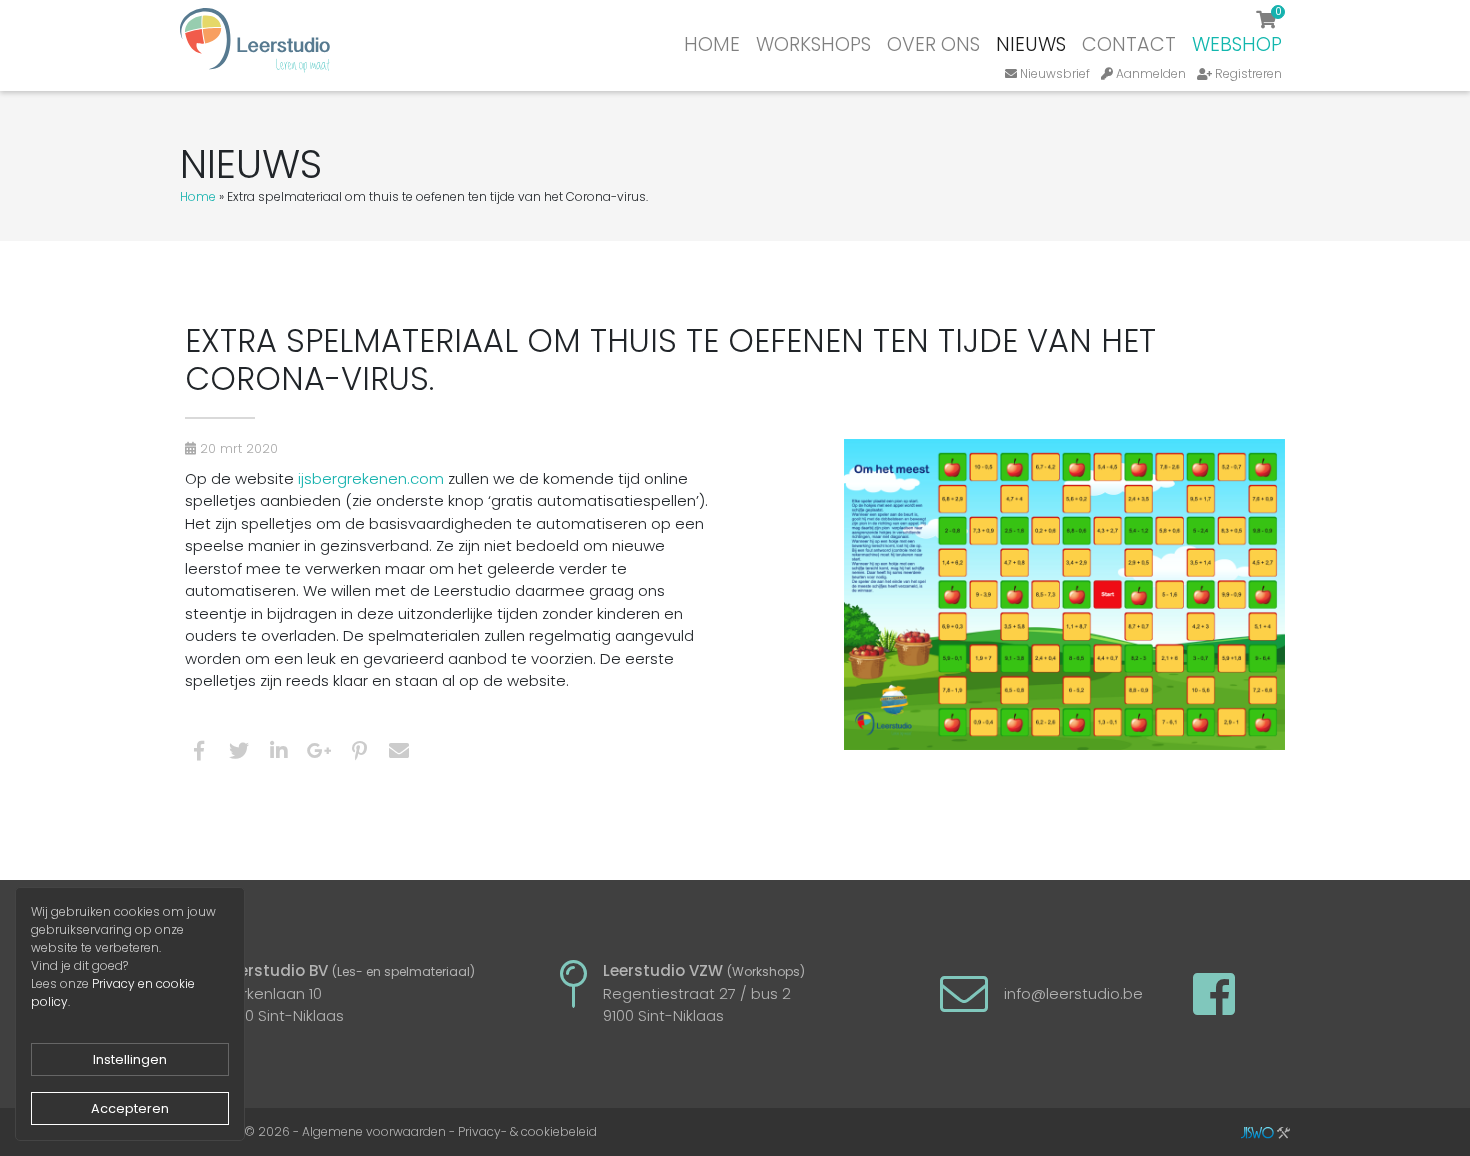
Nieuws (1031, 44)
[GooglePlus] (319, 754)
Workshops (813, 44)
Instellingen (130, 1059)
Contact (1129, 44)
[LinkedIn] (279, 754)
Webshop (1237, 44)
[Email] (399, 754)
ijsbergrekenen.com (371, 478)
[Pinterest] (359, 754)
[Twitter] (239, 754)
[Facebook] (199, 754)
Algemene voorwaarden (374, 1131)
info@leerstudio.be (1073, 993)
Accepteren (130, 1108)
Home (712, 44)
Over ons (933, 44)
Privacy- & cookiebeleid (527, 1131)
